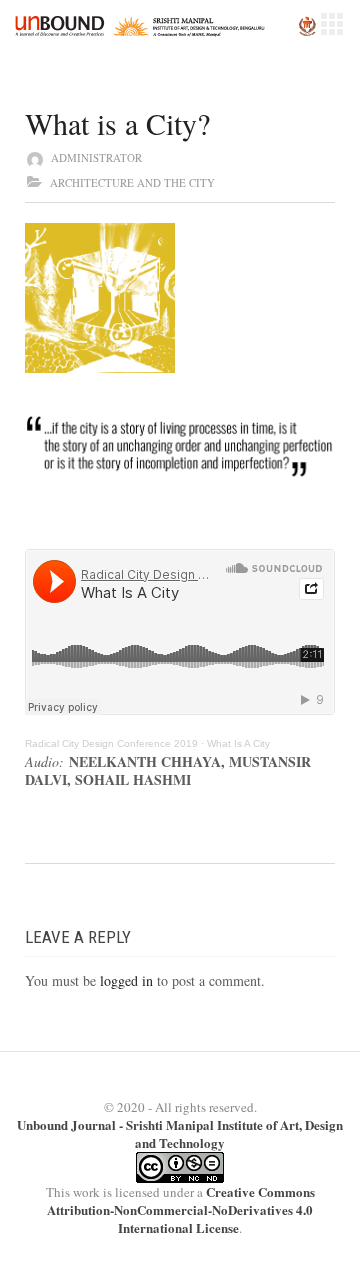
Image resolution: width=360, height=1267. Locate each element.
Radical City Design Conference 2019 (111, 743)
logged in (126, 980)
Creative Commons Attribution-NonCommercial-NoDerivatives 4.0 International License (181, 1209)
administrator (96, 157)
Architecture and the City (132, 182)
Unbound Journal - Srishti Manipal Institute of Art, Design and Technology (180, 1133)
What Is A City (238, 743)
